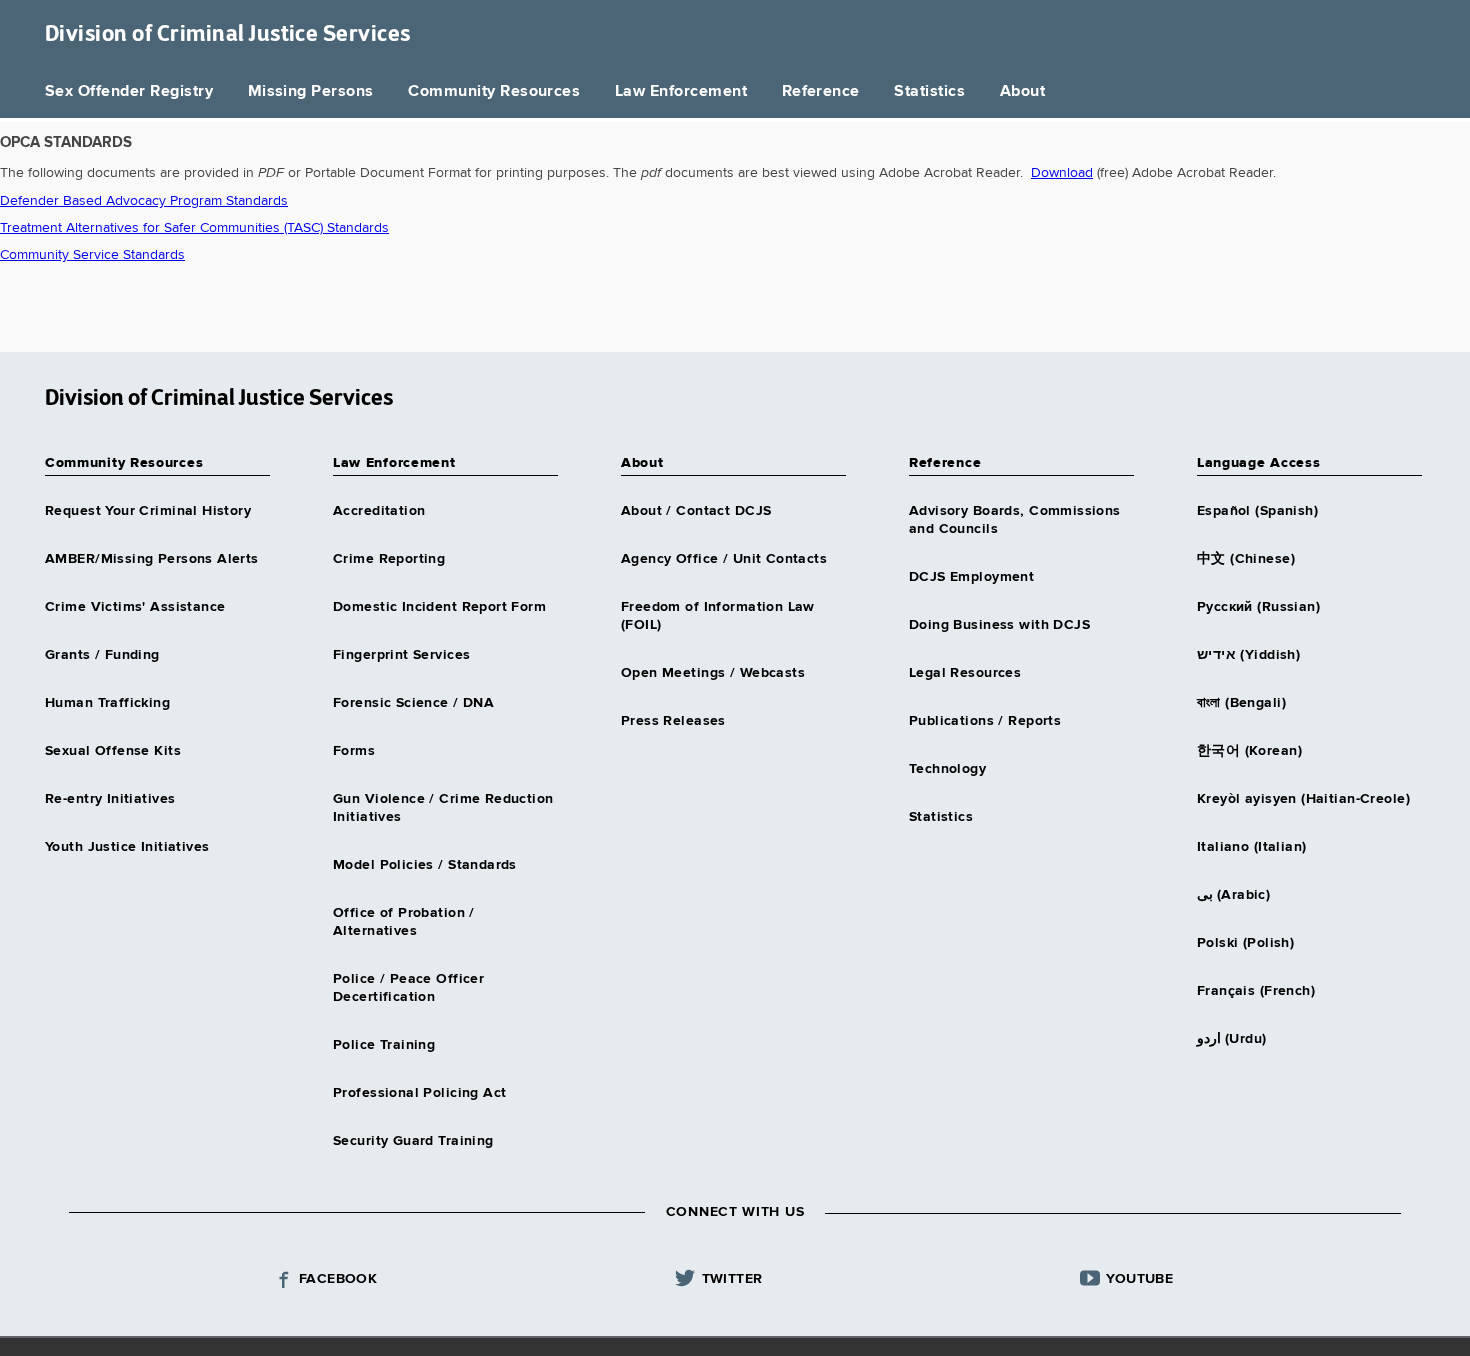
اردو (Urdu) (1231, 1039)
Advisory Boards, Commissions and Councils (1015, 520)
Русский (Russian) (1258, 607)
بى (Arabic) (1233, 895)
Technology (947, 769)
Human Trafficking (107, 703)
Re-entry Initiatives (110, 799)
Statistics (929, 92)
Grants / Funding (102, 655)
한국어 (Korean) (1249, 751)
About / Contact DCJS (696, 511)
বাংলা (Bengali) (1241, 703)
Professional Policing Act (420, 1093)
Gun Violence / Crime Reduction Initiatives (443, 808)
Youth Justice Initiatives (127, 847)
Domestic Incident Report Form (439, 607)
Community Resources (494, 92)
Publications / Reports (985, 721)
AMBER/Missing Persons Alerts (152, 559)
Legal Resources (965, 673)
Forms (354, 751)
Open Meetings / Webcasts (713, 673)
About (1022, 92)
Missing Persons (311, 92)
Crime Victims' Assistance (135, 607)
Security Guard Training (413, 1141)
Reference (821, 92)
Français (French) (1256, 991)
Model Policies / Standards (425, 865)
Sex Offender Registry (129, 92)
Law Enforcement (681, 92)
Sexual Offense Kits (113, 751)
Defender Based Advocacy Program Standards (144, 201)
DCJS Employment (971, 577)
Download (1062, 173)
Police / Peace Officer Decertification (408, 988)
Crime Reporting (389, 559)
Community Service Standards (92, 255)
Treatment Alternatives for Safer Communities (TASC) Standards (194, 228)
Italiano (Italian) (1252, 847)
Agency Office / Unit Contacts (724, 559)
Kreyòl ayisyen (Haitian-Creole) (1303, 799)
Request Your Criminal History (148, 511)
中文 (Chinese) (1246, 559)
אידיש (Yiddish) (1248, 655)
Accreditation (379, 511)
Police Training (384, 1045)
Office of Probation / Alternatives (404, 922)
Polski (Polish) (1245, 943)
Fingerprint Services (401, 655)
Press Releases (673, 721)
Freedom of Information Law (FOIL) (718, 616)
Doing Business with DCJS (999, 625)
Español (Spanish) (1257, 511)
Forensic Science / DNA (413, 703)
